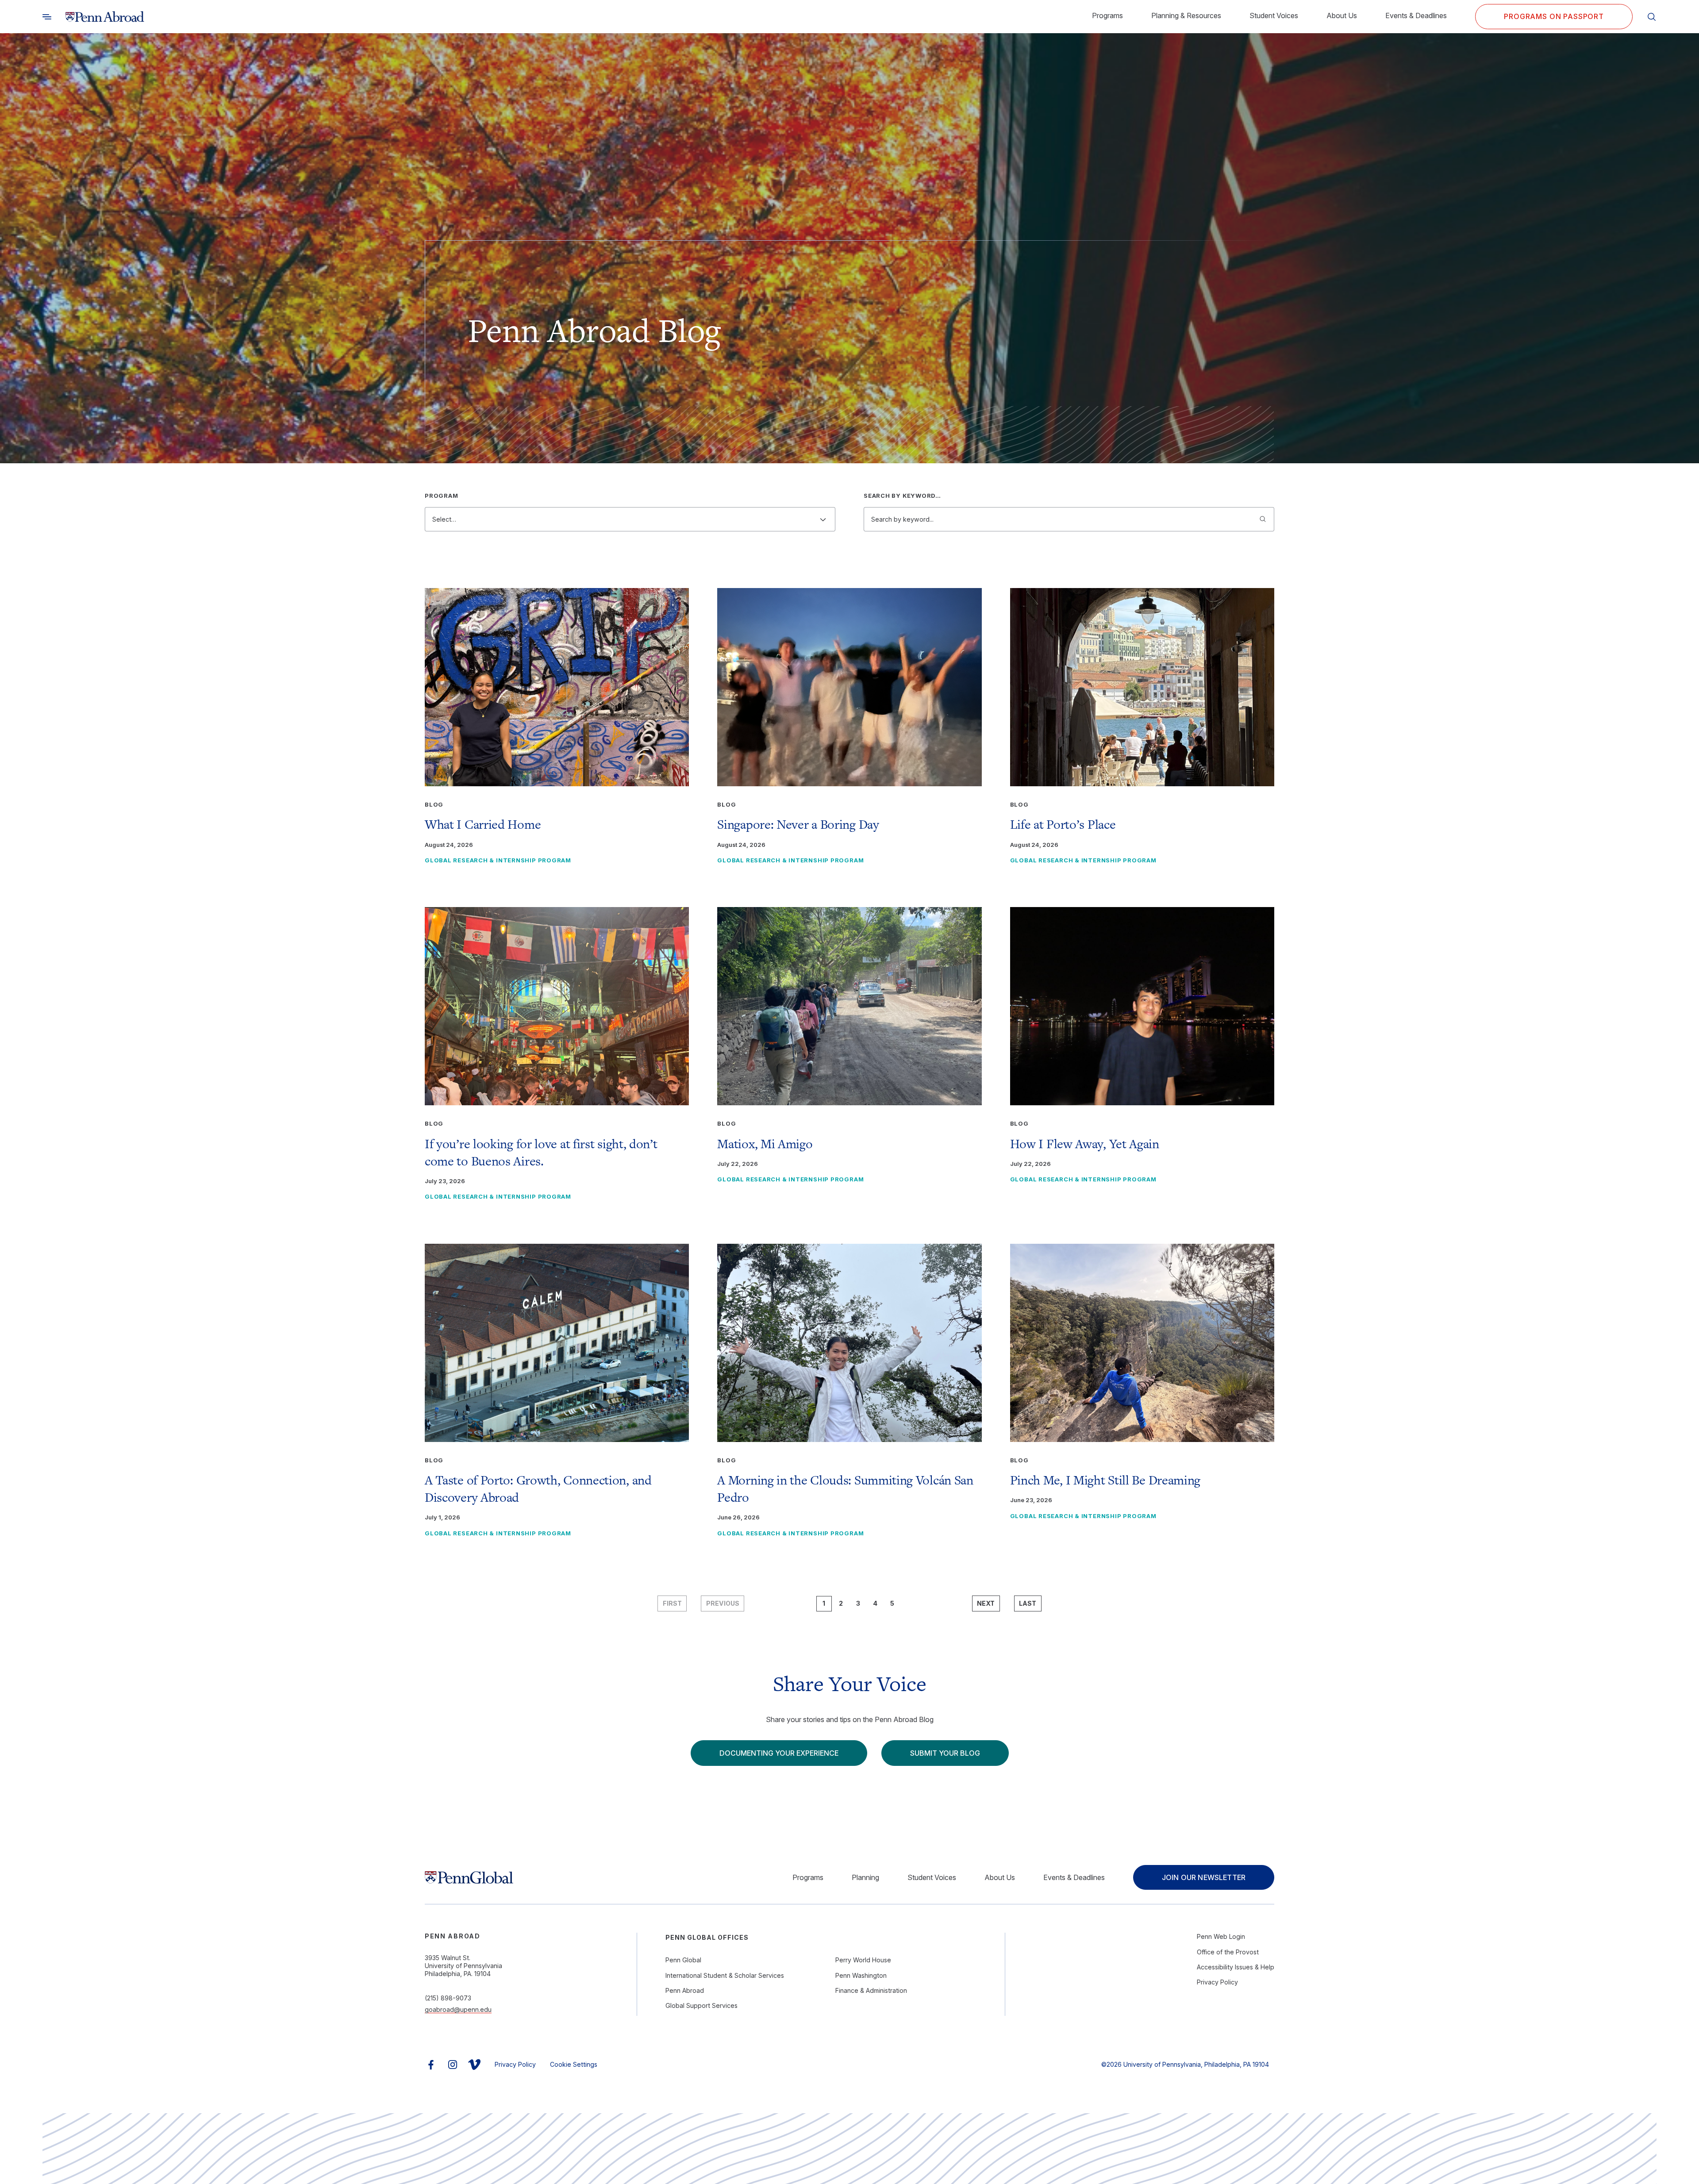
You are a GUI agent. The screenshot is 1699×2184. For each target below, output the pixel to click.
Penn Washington (861, 1975)
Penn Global (683, 1960)
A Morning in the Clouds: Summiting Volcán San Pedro (845, 1489)
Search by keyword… (902, 496)
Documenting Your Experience (779, 1753)
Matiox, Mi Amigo (765, 1144)
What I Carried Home (483, 824)
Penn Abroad (685, 1990)
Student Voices (1274, 15)
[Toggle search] (47, 17)
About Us (1342, 15)
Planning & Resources (1186, 15)
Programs (1107, 15)
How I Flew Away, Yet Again (1085, 1144)
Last (1028, 1603)
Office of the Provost (1228, 1952)
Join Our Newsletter (1204, 1877)
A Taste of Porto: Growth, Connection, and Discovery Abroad (538, 1489)
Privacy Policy (1217, 1982)
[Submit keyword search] (1263, 519)
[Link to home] (105, 17)
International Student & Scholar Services (725, 1975)
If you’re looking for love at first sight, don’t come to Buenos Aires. (541, 1152)
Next (986, 1603)
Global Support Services (702, 2005)
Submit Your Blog (945, 1753)
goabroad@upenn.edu (458, 2009)
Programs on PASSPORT (1554, 16)
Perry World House (863, 1960)
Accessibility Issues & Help (1236, 1967)
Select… (444, 519)
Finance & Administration (871, 1990)
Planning (865, 1877)
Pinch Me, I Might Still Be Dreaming (1105, 1480)
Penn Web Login (1221, 1936)
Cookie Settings (574, 2064)
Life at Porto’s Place (1063, 824)
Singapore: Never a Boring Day (798, 824)
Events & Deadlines (1416, 15)
